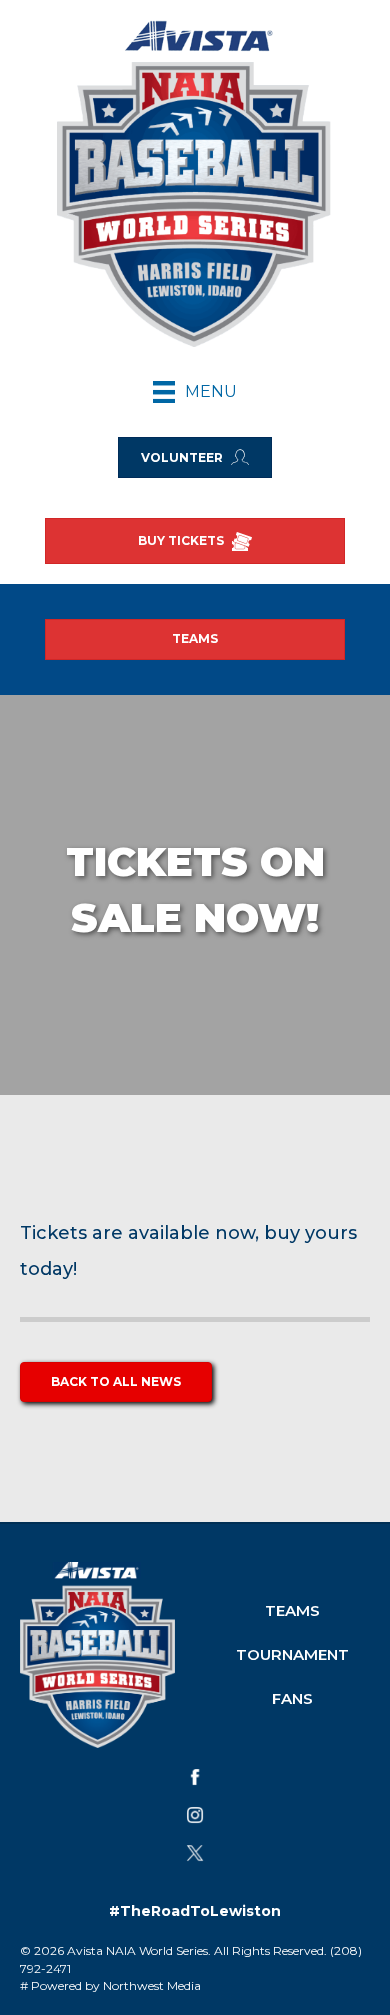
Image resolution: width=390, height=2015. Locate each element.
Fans (292, 1698)
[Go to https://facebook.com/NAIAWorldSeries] (195, 1777)
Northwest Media (152, 1985)
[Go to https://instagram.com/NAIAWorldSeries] (195, 1815)
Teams (292, 1610)
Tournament (292, 1654)
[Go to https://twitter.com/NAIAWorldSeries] (195, 1853)
